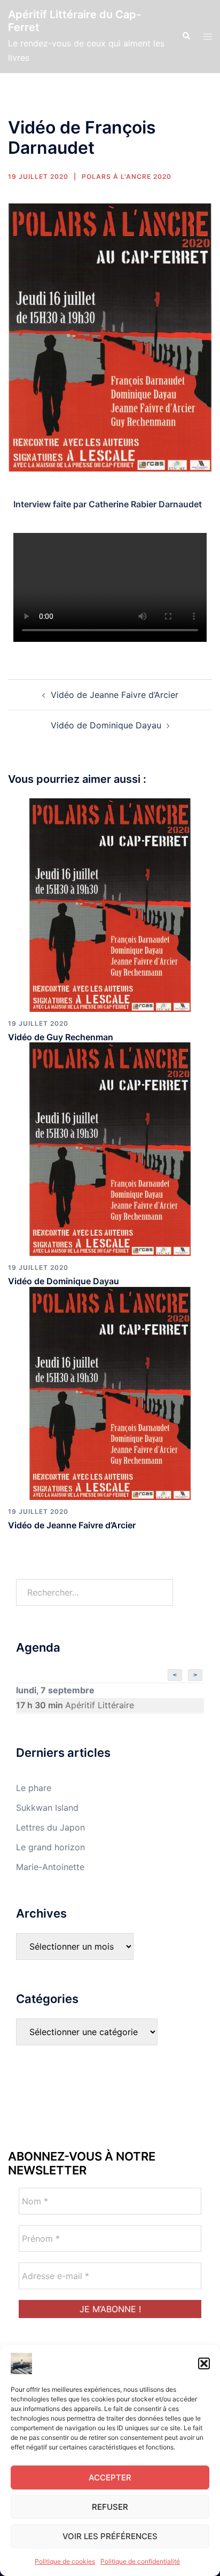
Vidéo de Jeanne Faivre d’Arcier (115, 695)
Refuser (110, 2507)
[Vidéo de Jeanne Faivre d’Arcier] (110, 1393)
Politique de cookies (65, 2561)
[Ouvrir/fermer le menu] (208, 37)
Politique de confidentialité (140, 2561)
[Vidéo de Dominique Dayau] (110, 1149)
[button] (204, 2363)
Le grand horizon (50, 1847)
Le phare (34, 1788)
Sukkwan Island (47, 1808)
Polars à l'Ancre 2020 (127, 176)
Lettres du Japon (50, 1827)
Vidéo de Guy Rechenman (61, 1037)
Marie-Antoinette (50, 1867)
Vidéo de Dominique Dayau (106, 725)
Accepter (110, 2477)
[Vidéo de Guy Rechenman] (110, 905)
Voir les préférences (110, 2536)
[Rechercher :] (95, 1592)
